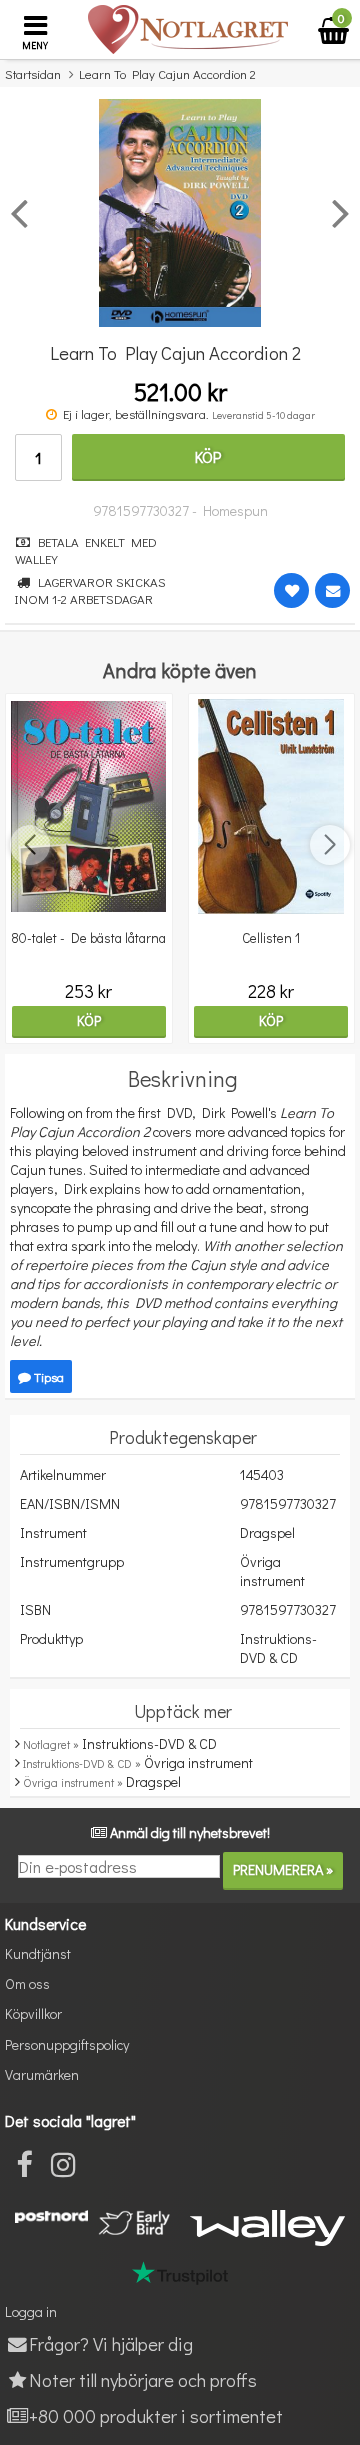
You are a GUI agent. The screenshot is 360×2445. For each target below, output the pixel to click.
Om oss (27, 1983)
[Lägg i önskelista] (291, 590)
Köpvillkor (33, 2013)
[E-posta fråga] (332, 590)
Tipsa (47, 1376)
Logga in (31, 2311)
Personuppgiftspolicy (67, 2044)
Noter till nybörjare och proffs (143, 2379)
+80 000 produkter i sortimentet (156, 2415)
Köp (208, 456)
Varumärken (42, 2074)
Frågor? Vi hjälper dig (111, 2343)
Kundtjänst (38, 1953)
